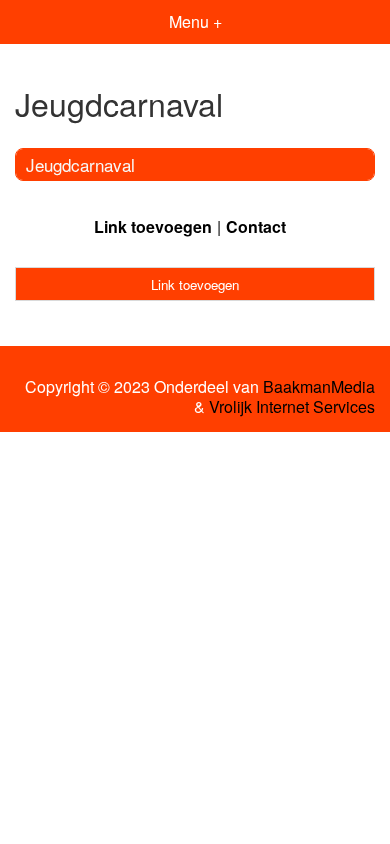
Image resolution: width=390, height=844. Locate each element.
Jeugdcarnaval (80, 164)
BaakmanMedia (319, 387)
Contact (256, 226)
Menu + (195, 21)
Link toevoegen (153, 226)
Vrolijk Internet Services (292, 407)
